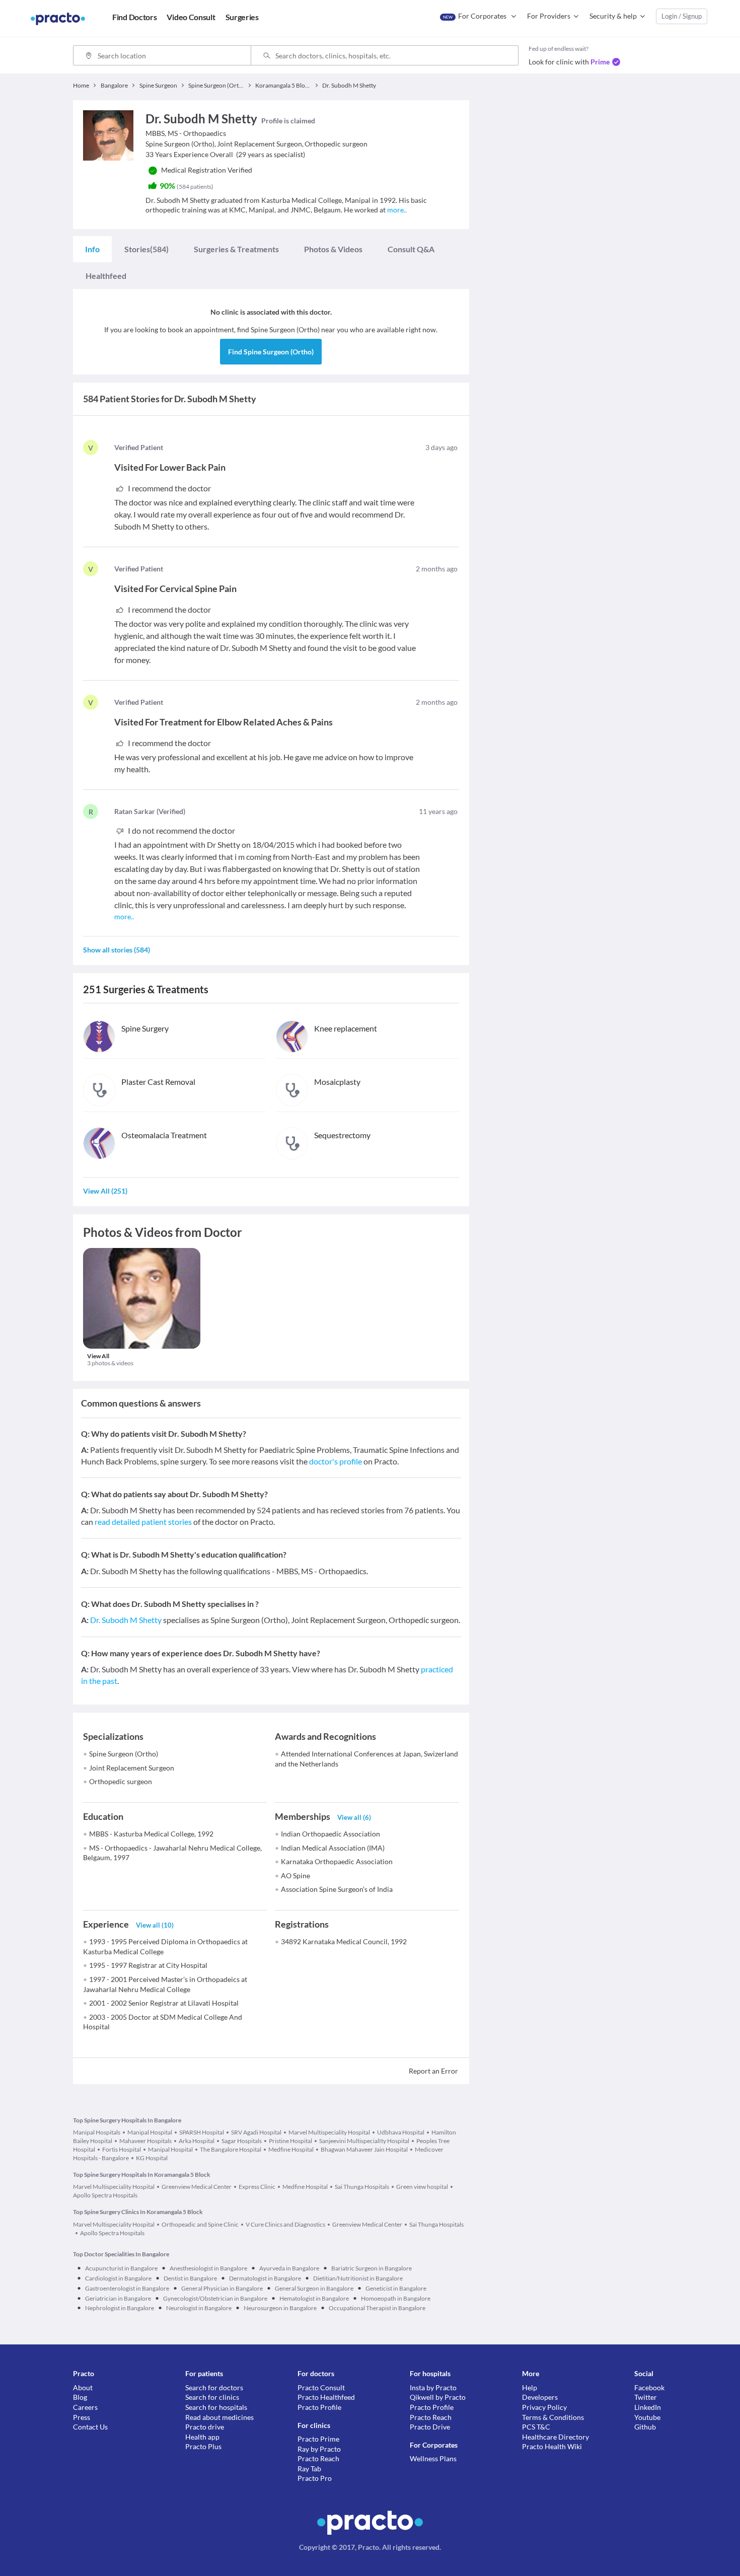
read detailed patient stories (143, 1522)
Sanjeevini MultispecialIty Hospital (364, 2141)
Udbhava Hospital (401, 2132)
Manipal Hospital (150, 2132)
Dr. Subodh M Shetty (126, 1620)
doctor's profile (336, 1461)
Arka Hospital (197, 2141)
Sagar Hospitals (242, 2141)
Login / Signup (682, 16)
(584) (146, 249)
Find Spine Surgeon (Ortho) (271, 352)
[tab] (92, 249)
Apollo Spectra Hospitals (112, 2233)
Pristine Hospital (290, 2141)
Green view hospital (422, 2187)
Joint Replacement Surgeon (132, 1768)
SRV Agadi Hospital (256, 2132)
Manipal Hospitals (97, 2132)
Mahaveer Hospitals (145, 2141)
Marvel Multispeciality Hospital (329, 2132)
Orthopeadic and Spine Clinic (200, 2224)
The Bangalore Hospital (231, 2149)
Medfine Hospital (291, 2149)
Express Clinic (257, 2187)
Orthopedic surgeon (121, 1781)
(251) (105, 1191)
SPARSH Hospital (202, 2132)
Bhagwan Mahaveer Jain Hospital (364, 2149)
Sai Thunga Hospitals (362, 2187)
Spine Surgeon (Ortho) (124, 1754)
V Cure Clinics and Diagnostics (285, 2224)
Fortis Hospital (122, 2149)
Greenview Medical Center (197, 2187)
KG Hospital (152, 2158)
